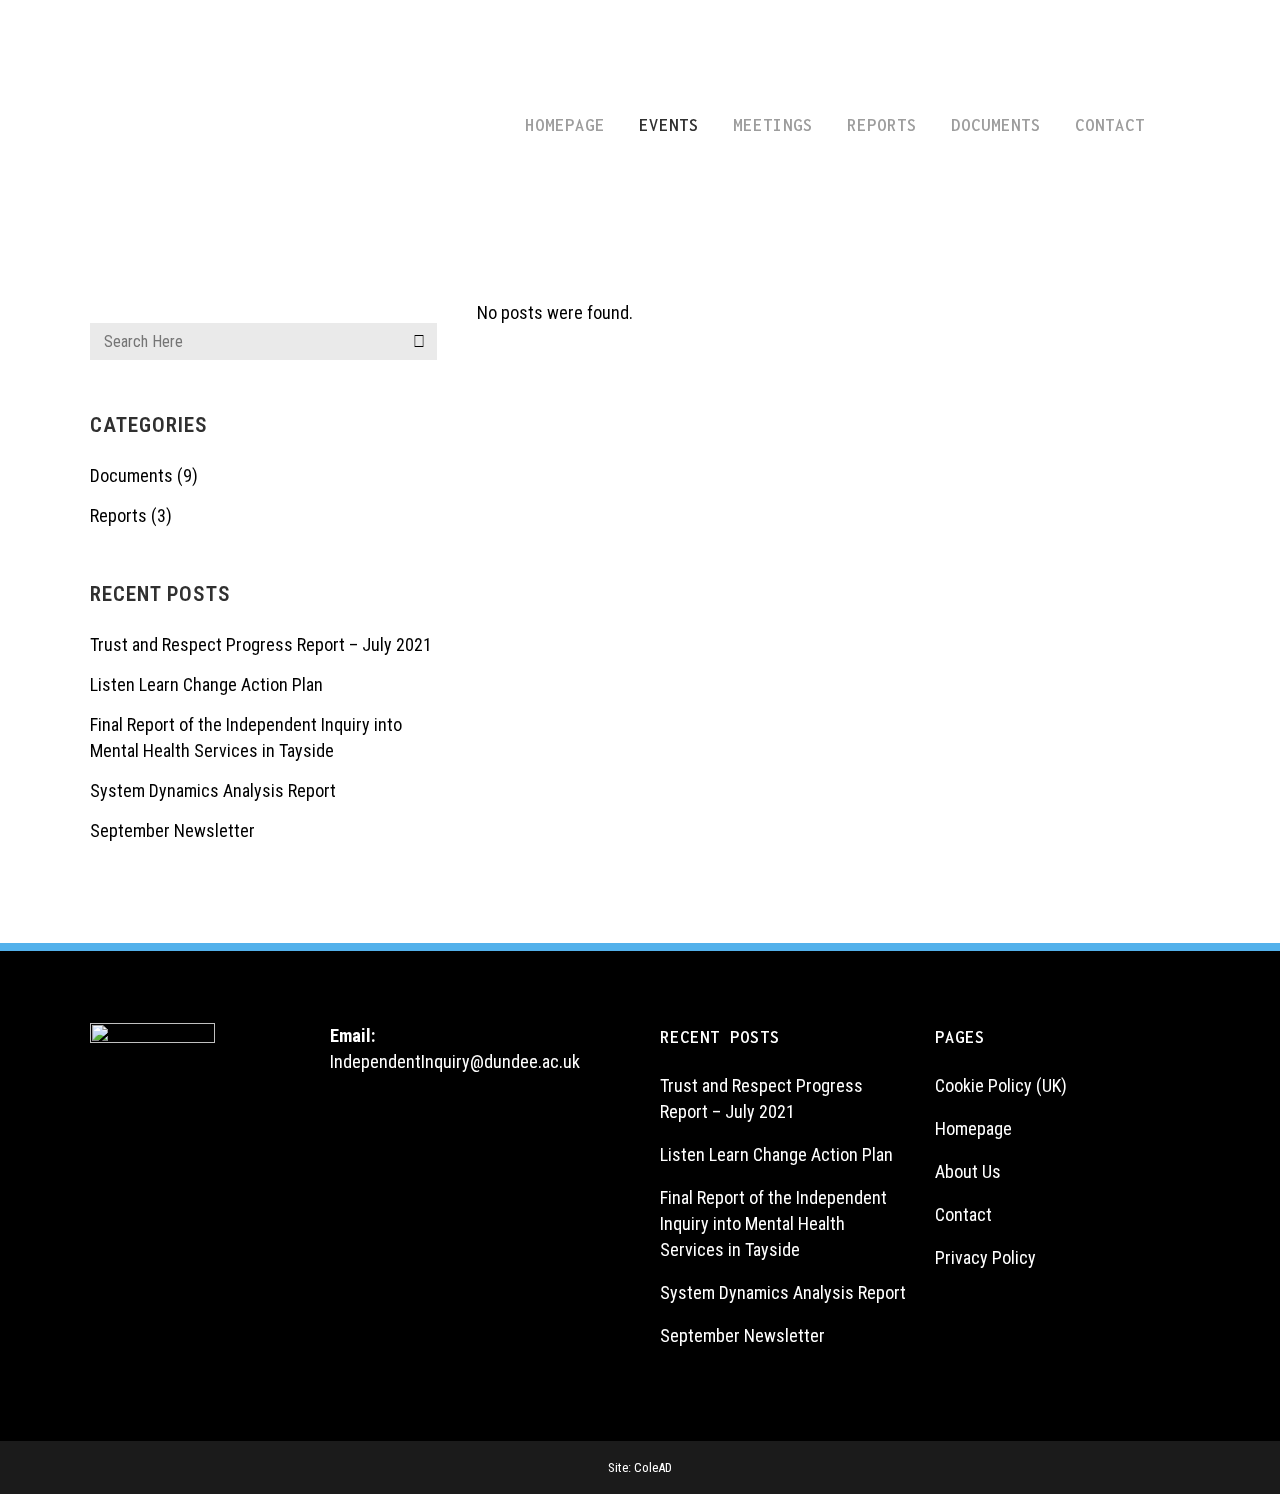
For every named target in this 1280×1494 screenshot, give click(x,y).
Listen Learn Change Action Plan (206, 684)
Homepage (973, 1128)
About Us (968, 1171)
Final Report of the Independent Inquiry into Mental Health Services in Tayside (773, 1223)
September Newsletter (172, 830)
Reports (118, 515)
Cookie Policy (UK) (1001, 1085)
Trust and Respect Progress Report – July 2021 (261, 644)
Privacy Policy (985, 1257)
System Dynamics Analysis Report (213, 790)
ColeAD (653, 1467)
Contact (963, 1214)
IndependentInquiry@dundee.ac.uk (455, 1061)
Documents (131, 475)
